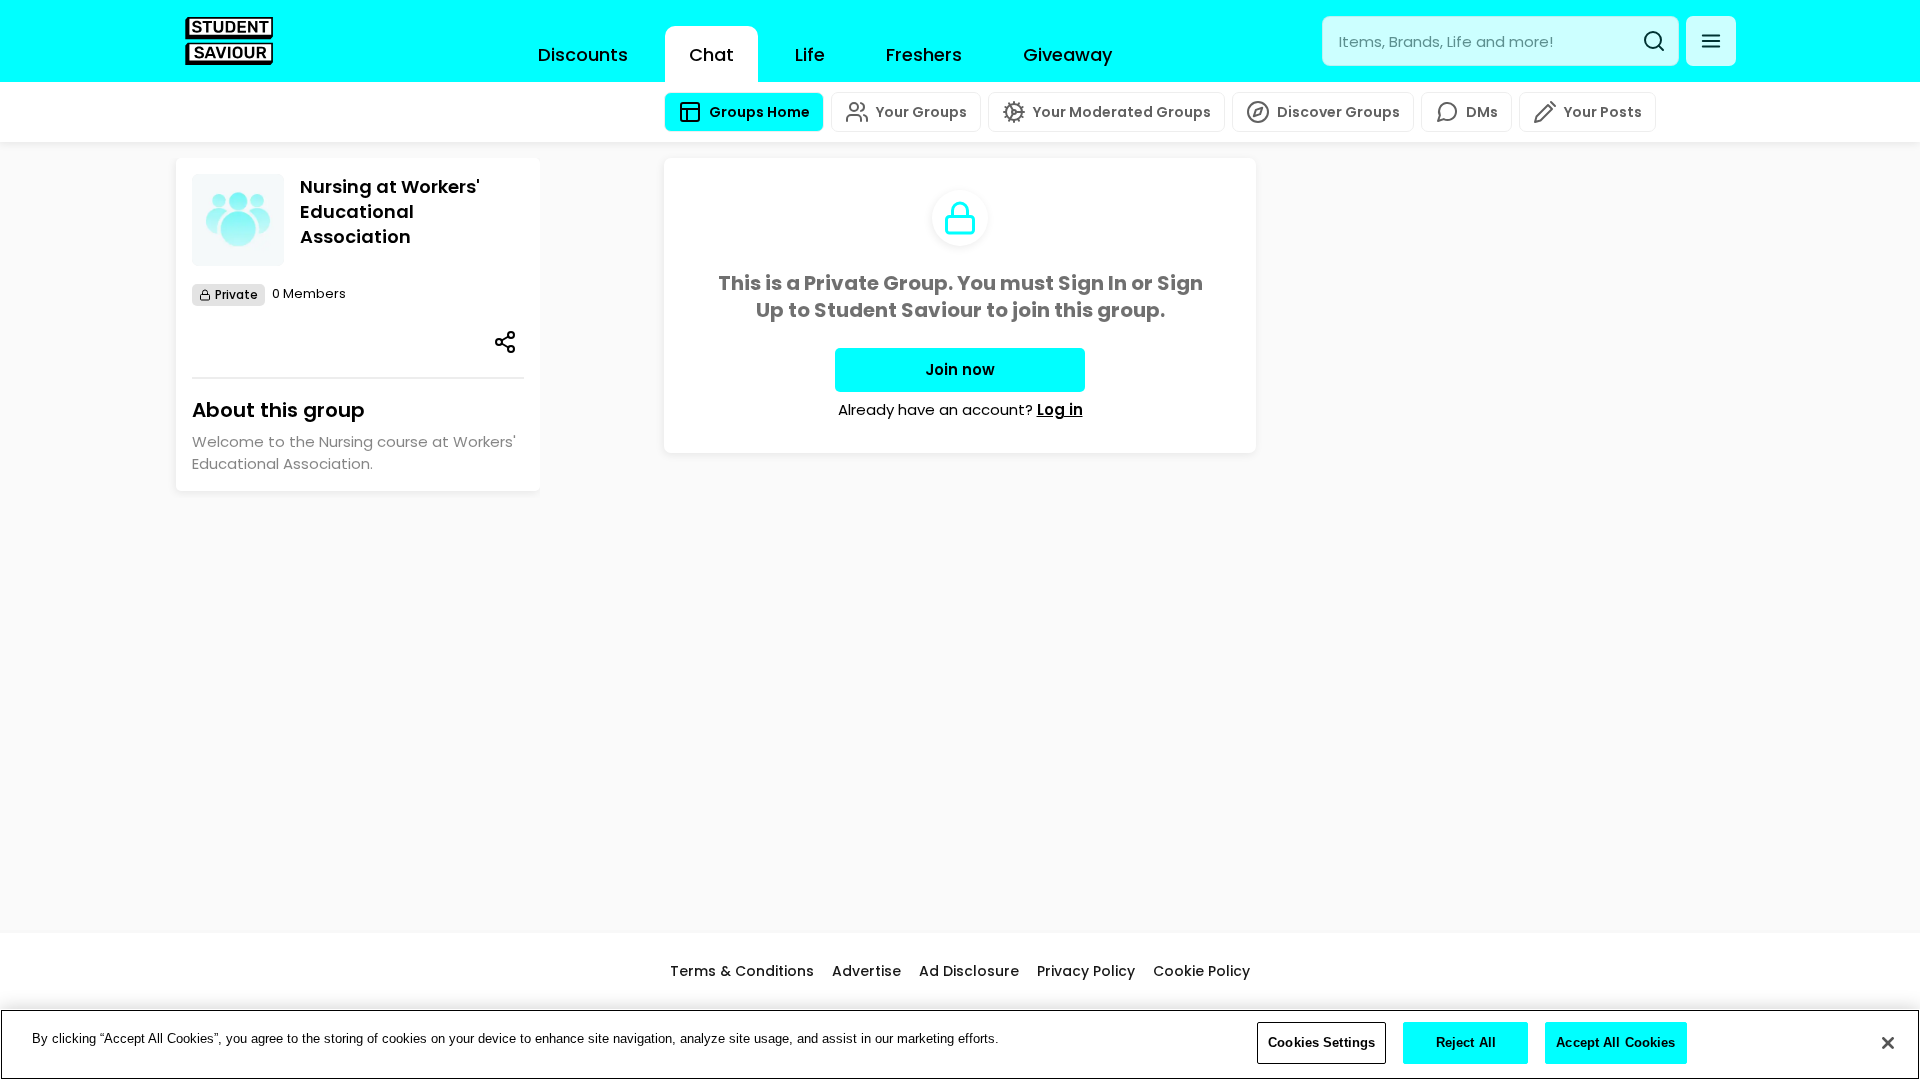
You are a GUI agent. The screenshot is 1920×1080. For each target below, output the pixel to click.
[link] (229, 41)
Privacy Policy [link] (1086, 971)
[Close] (1888, 1043)
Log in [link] (1060, 409)
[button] (1711, 41)
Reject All (1466, 1042)
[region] (960, 1044)
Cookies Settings (1321, 1042)
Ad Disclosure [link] (969, 971)
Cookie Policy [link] (1201, 971)
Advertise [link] (866, 971)
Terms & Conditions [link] (742, 971)
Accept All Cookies (1615, 1042)
